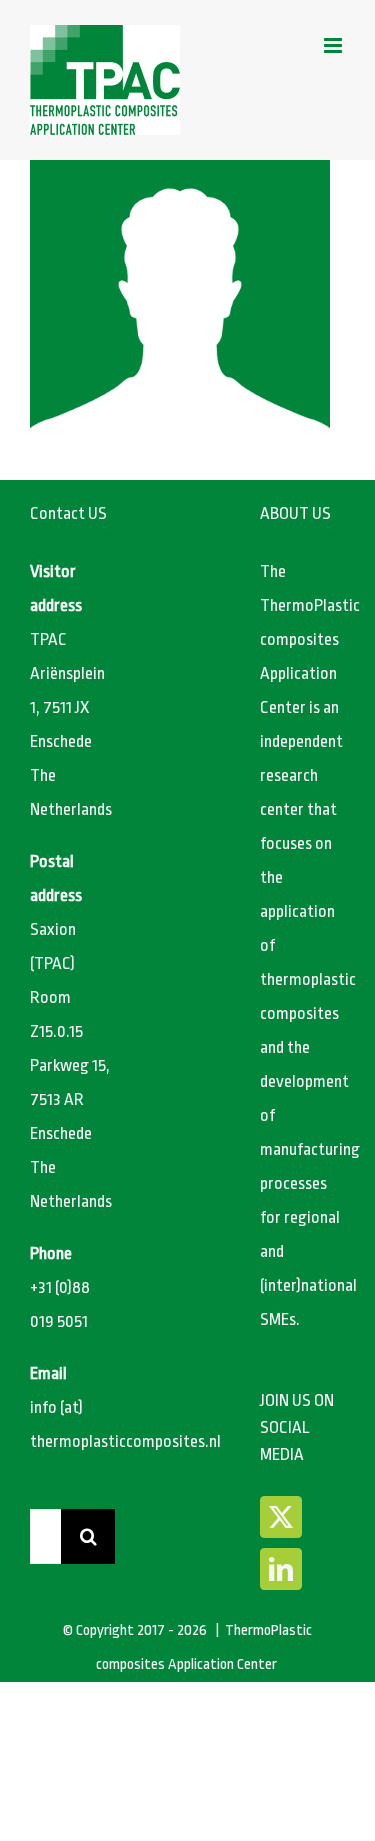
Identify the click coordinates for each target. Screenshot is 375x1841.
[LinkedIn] (281, 1569)
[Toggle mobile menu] (334, 45)
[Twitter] (281, 1517)
